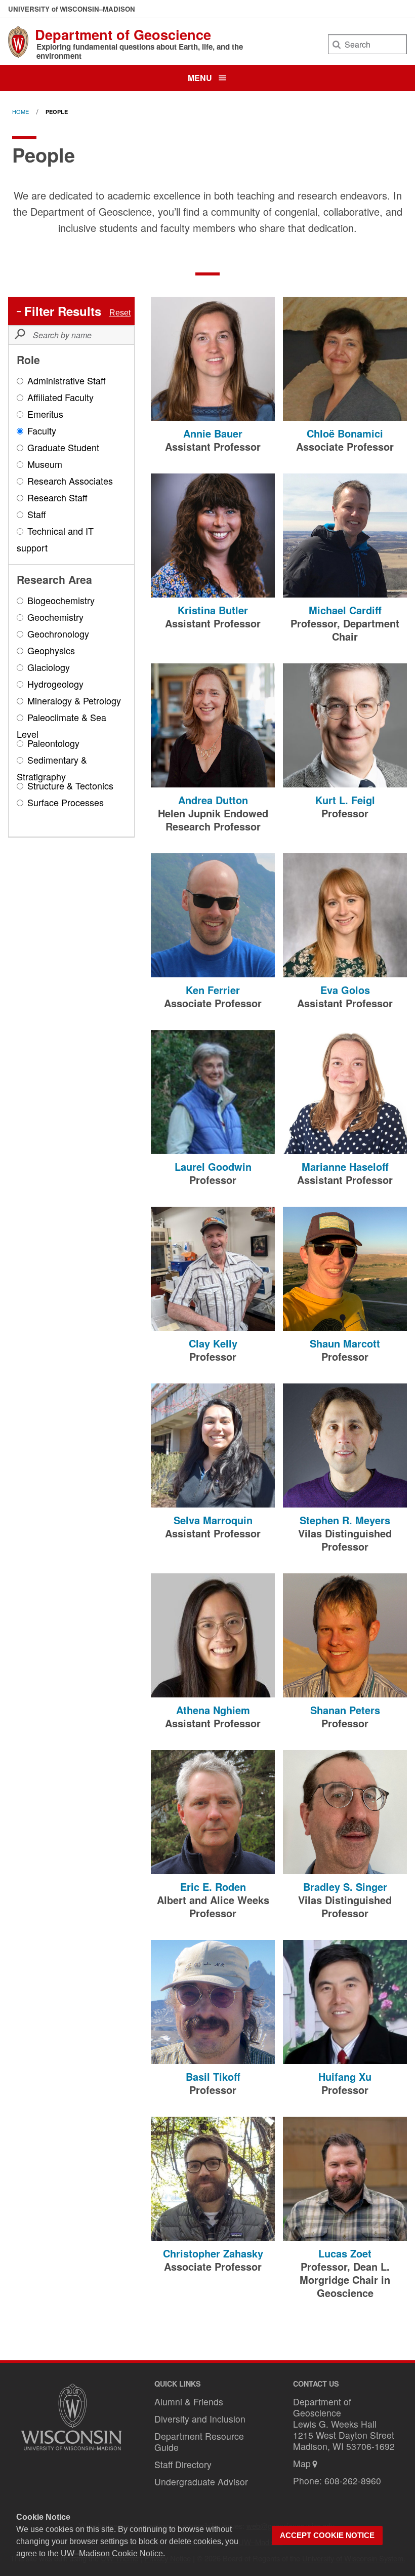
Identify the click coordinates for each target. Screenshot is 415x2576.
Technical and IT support (55, 539)
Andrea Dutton (213, 800)
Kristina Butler (213, 610)
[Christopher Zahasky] (213, 2179)
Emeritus (45, 415)
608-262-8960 (353, 2481)
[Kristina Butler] (213, 536)
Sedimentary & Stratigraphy (52, 768)
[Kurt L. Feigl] (345, 725)
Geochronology (58, 635)
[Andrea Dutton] (213, 725)
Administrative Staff (67, 381)
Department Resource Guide (199, 2442)
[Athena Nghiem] (213, 1635)
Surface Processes (66, 803)
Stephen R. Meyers (345, 1520)
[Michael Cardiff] (345, 536)
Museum (45, 465)
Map (302, 2463)
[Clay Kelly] (213, 1269)
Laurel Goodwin (213, 1166)
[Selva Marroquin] (213, 1445)
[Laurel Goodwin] (213, 1092)
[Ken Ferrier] (213, 915)
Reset (120, 313)
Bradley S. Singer (345, 1887)
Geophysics (51, 651)
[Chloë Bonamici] (345, 359)
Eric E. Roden (213, 1887)
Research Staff (57, 498)
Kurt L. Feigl (345, 800)
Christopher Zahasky (213, 2253)
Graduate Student (63, 448)
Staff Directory (183, 2464)
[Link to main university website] (71, 2452)
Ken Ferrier (213, 990)
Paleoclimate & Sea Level (61, 725)
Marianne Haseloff (345, 1166)
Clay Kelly (213, 1343)
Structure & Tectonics (70, 786)
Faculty (42, 431)
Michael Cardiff (345, 610)
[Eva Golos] (345, 915)
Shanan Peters (345, 1710)
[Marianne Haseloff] (345, 1092)
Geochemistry (55, 618)
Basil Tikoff (213, 2076)
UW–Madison (72, 9)
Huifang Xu (345, 2076)
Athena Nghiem (213, 1710)
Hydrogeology (55, 685)
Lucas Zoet (345, 2253)
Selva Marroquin (213, 1520)
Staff (37, 515)
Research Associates (70, 482)
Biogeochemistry (61, 601)
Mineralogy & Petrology (74, 701)
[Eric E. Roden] (213, 1812)
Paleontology (53, 744)
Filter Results (63, 311)
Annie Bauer (213, 433)
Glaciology (49, 668)
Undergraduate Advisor (201, 2482)
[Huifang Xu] (345, 2002)
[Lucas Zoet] (345, 2179)
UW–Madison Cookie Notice (112, 2553)
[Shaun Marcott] (345, 1269)
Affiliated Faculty (60, 398)
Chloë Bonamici (345, 433)
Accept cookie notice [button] (327, 2535)
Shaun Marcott (345, 1343)
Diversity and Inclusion (200, 2419)
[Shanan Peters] (345, 1635)
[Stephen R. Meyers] (345, 1445)
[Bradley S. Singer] (345, 1812)
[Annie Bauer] (213, 359)
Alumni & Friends (189, 2402)
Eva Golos (345, 990)
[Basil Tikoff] (213, 2002)
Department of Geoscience (123, 34)
